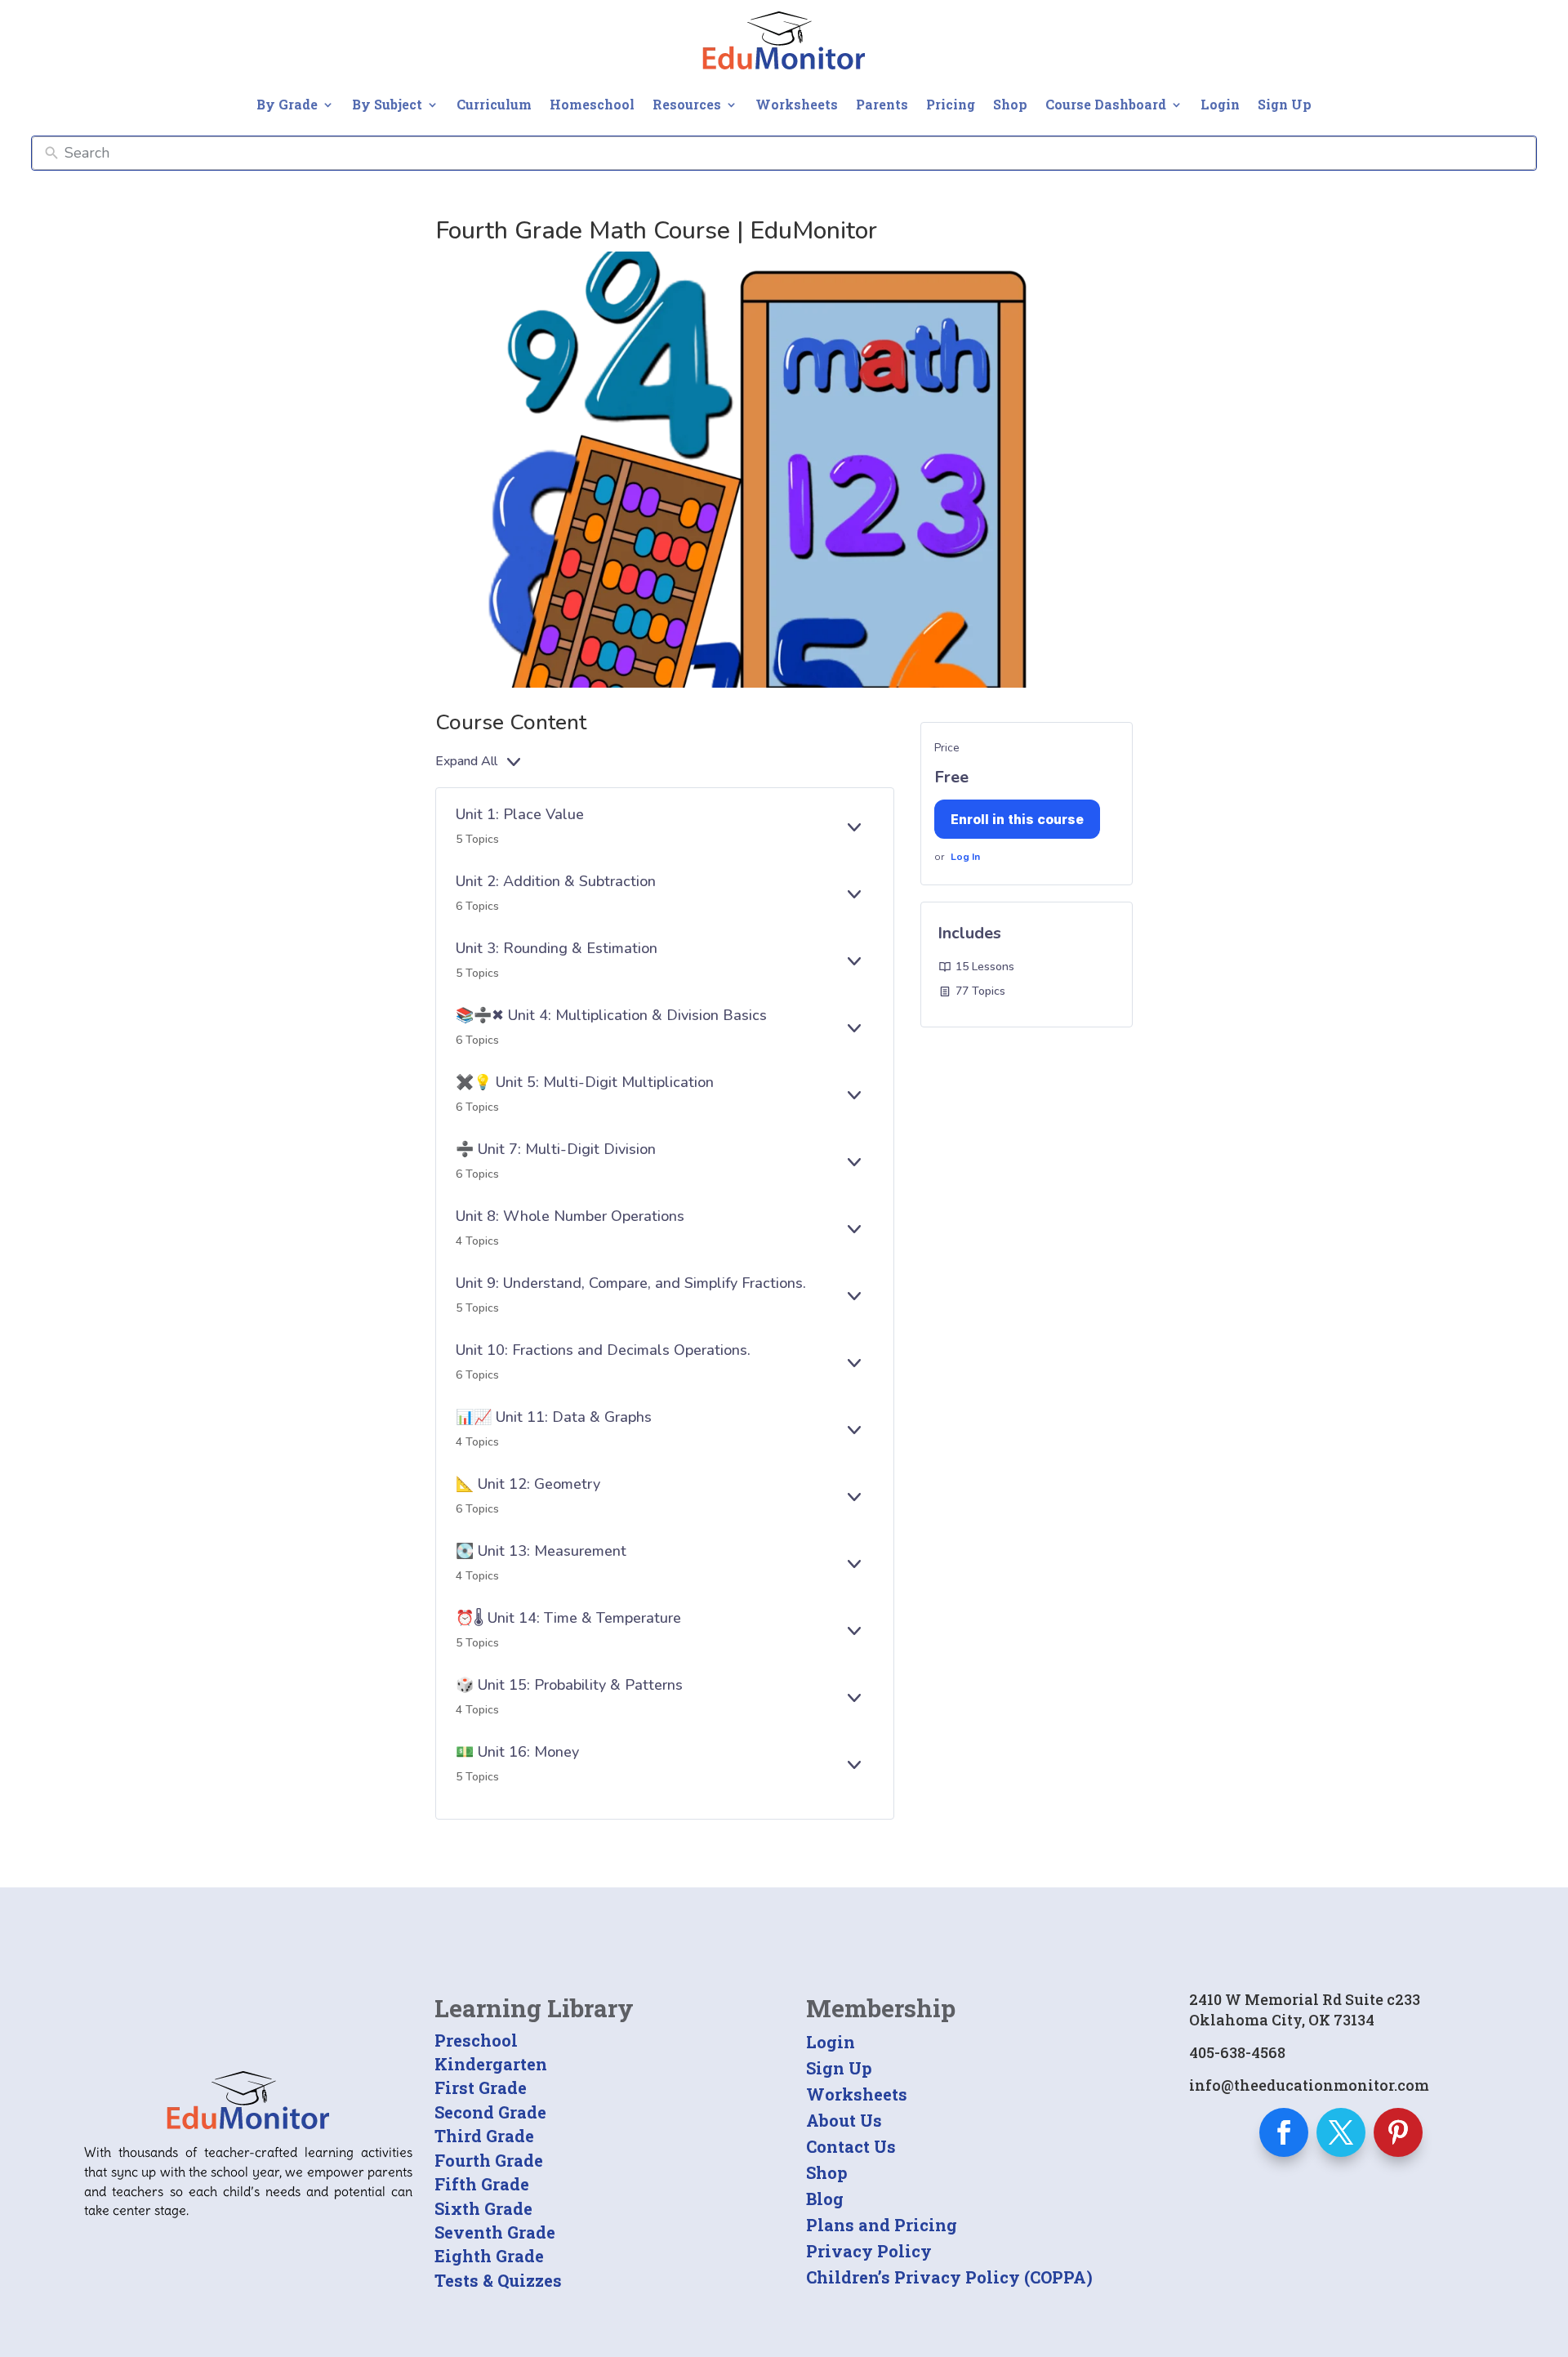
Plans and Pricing (882, 2225)
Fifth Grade (482, 2184)
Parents (882, 104)
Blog (825, 2199)
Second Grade (490, 2112)
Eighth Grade (489, 2256)
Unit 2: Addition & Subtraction (556, 881)
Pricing (951, 104)
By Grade (287, 104)
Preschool (476, 2040)
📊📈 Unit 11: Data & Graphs (554, 1417)
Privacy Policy (869, 2251)
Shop (1010, 104)
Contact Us (851, 2146)
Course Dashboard (1106, 104)
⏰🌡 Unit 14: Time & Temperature (568, 1618)
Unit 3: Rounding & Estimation (557, 948)
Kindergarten (491, 2064)
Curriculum (494, 104)
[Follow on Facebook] (1284, 2132)
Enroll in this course (1017, 819)
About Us (844, 2120)
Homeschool (592, 104)
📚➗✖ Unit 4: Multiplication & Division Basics (611, 1015)
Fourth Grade (489, 2160)
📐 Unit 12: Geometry (528, 1484)
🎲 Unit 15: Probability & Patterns (569, 1685)
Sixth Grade (483, 2208)
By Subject (387, 104)
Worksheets (797, 104)
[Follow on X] (1341, 2132)
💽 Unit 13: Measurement (541, 1551)
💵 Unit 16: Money (517, 1752)
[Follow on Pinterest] (1398, 2132)
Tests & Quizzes (498, 2280)
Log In (965, 857)
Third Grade (484, 2136)
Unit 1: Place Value (520, 814)
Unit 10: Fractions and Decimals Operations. (603, 1350)
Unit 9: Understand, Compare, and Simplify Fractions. (631, 1283)
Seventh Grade (495, 2232)
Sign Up (1285, 104)
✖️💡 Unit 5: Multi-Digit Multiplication (585, 1082)
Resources (687, 104)
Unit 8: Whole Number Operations (570, 1216)
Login (1220, 104)
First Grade (481, 2087)
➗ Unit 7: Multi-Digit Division (556, 1149)
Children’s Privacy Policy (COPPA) (949, 2277)
